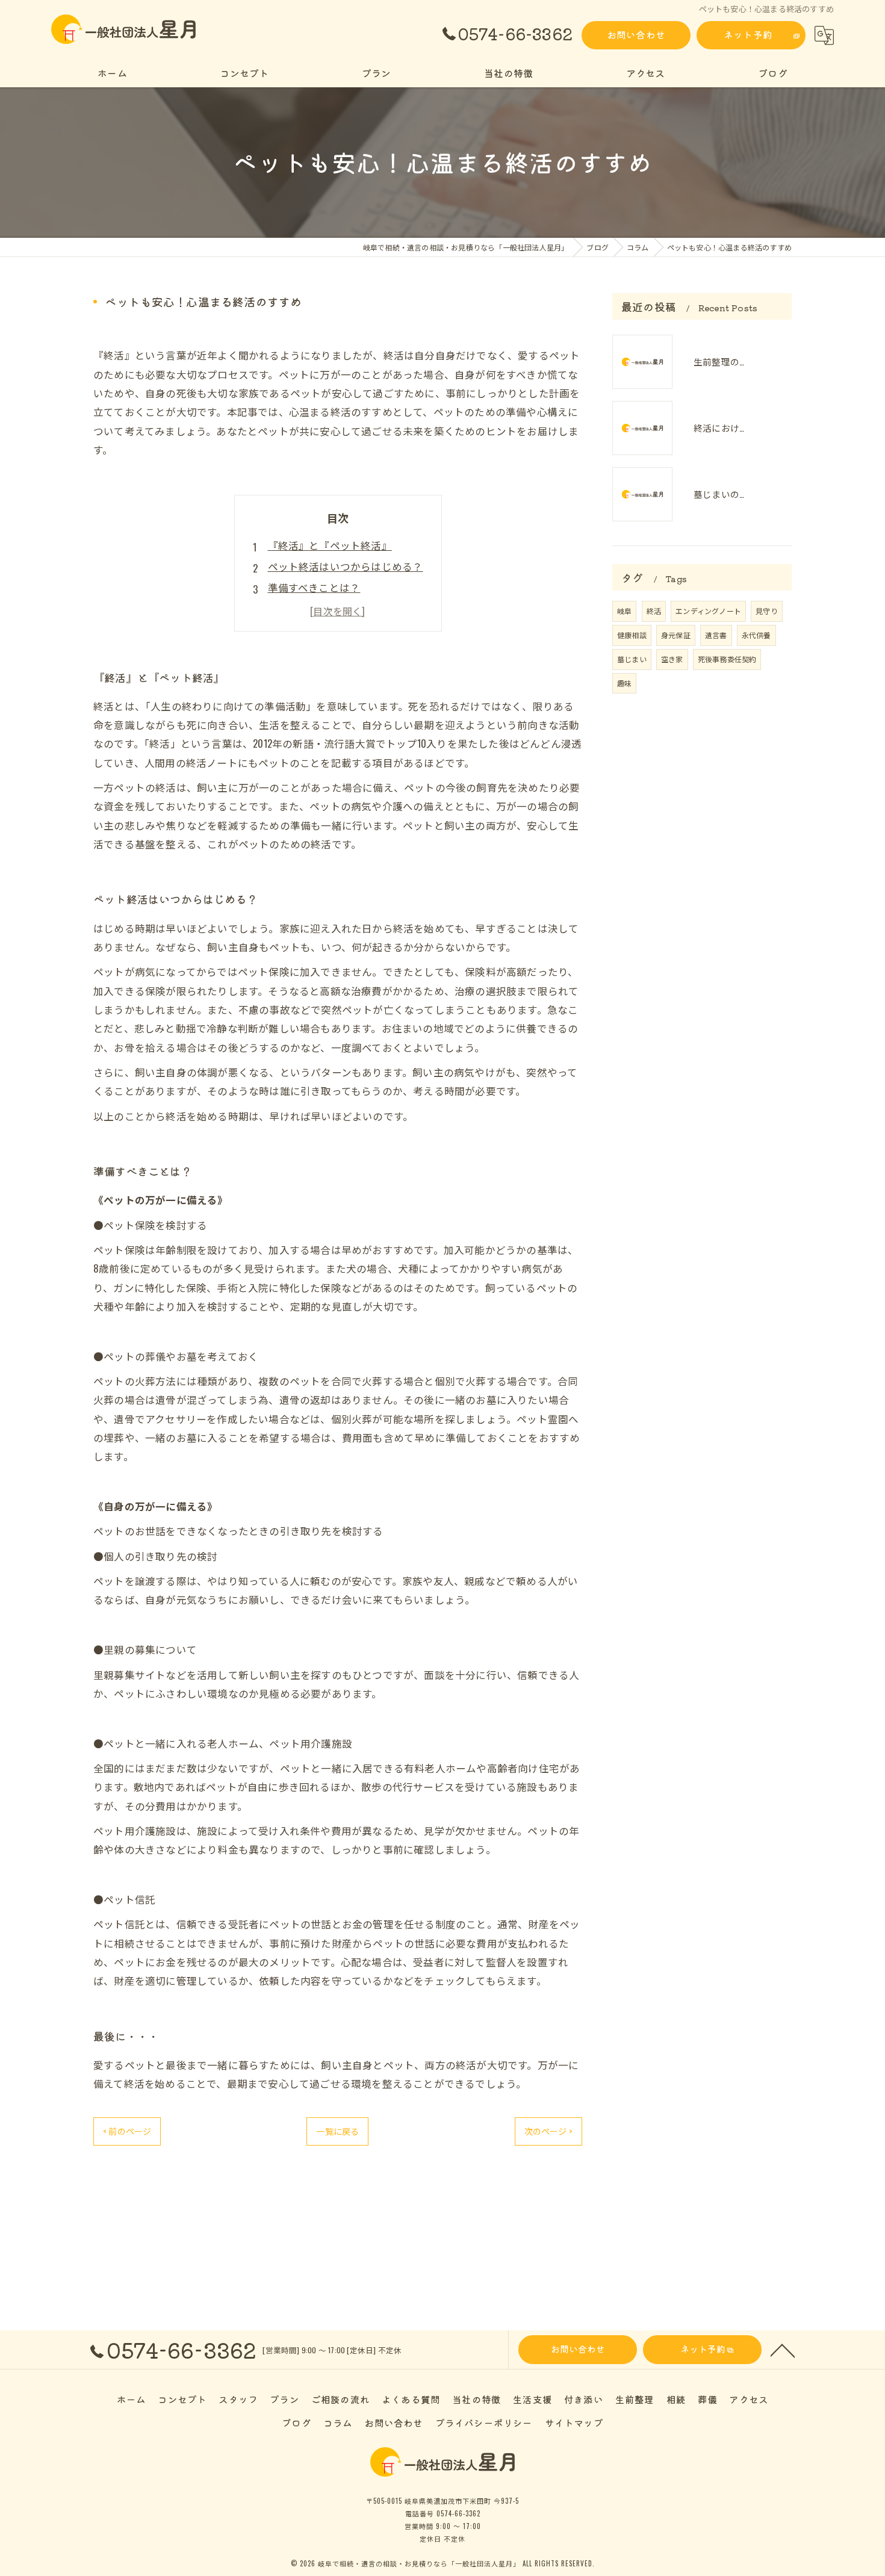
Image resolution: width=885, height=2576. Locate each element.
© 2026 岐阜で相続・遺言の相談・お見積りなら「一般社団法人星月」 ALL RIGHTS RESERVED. (443, 2563)
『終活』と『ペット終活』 (330, 545)
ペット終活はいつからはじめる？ (346, 566)
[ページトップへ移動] (783, 2350)
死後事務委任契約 (727, 659)
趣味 (624, 683)
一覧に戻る (337, 2131)
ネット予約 (748, 34)
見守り (767, 611)
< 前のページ (127, 2131)
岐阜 (624, 611)
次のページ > (548, 2131)
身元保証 (676, 635)
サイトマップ (574, 2422)
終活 (654, 611)
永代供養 (756, 635)
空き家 (672, 659)
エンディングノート (708, 611)
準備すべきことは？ (314, 587)
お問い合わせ (636, 34)
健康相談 (632, 635)
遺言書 (716, 635)
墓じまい (632, 659)
